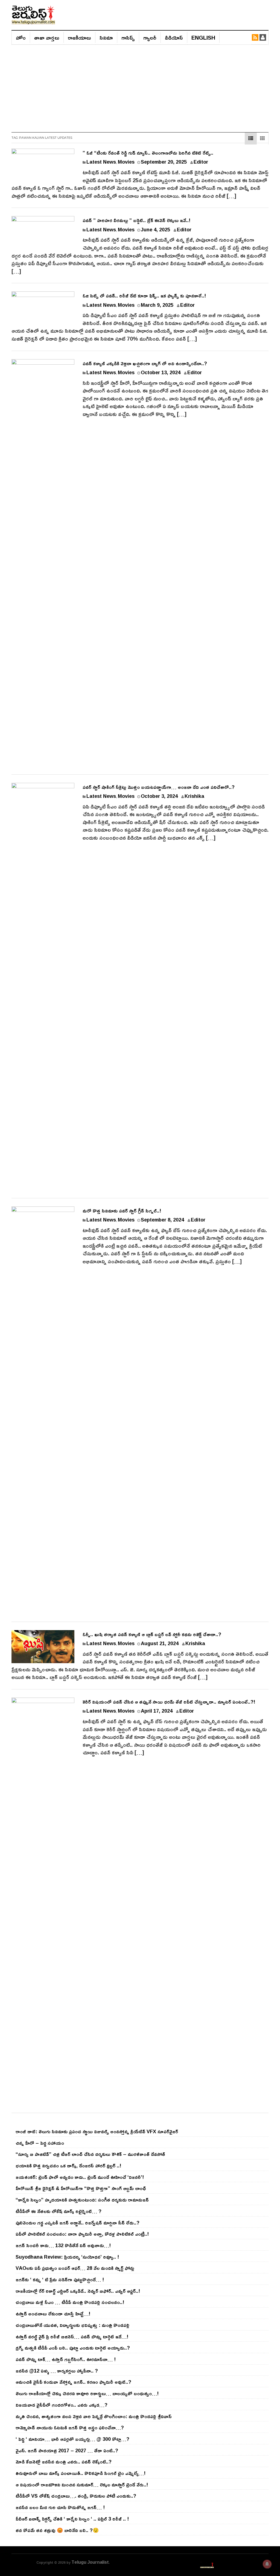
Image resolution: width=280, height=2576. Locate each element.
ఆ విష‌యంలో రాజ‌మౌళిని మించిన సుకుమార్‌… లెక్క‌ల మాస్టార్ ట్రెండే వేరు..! (82, 2484)
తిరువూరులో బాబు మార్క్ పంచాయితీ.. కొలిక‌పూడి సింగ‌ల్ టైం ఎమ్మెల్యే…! (81, 2473)
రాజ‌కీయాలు (79, 37)
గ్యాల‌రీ (150, 37)
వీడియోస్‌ (174, 37)
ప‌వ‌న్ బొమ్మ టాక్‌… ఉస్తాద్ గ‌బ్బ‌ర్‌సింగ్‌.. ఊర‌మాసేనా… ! (66, 2359)
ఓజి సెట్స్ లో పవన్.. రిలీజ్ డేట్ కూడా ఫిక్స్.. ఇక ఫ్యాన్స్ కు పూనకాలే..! (144, 296)
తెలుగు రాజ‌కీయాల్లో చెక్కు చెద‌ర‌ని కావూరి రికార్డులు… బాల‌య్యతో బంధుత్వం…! (87, 2393)
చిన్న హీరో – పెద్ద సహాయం (40, 2143)
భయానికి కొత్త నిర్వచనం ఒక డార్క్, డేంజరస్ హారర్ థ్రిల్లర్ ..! (68, 2165)
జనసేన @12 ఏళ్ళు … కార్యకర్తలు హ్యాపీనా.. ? (57, 2371)
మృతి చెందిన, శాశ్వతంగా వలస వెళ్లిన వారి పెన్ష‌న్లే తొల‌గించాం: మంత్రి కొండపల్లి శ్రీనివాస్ (94, 2416)
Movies (126, 162)
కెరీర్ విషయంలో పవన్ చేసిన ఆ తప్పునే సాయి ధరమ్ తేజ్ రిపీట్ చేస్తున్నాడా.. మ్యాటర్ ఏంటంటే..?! (169, 1702)
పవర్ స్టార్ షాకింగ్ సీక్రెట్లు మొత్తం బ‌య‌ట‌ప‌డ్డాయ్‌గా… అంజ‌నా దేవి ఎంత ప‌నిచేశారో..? (159, 787)
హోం (21, 37)
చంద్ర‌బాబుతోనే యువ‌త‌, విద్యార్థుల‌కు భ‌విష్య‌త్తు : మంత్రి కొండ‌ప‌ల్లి (72, 2325)
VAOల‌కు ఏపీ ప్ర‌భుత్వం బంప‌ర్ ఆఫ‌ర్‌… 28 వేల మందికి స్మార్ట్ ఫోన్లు (75, 2268)
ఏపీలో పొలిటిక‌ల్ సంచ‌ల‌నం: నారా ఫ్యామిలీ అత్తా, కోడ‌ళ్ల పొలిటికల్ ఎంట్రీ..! (82, 2234)
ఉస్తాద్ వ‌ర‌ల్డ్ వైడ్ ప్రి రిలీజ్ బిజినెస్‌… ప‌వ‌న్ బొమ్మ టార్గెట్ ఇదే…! (72, 2336)
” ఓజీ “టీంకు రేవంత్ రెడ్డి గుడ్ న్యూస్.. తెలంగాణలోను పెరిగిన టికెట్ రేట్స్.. (148, 153)
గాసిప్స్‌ (128, 37)
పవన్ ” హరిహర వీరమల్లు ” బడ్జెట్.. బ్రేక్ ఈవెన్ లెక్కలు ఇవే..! (136, 220)
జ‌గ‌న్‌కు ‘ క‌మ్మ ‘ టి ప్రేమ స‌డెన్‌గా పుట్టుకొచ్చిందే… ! (60, 2279)
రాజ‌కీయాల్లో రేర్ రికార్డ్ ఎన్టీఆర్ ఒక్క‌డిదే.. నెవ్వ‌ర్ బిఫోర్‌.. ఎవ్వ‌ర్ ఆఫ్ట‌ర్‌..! (78, 2291)
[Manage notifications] (267, 2564)
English (203, 37)
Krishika (194, 796)
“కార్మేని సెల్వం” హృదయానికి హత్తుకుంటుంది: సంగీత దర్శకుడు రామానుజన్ (82, 2200)
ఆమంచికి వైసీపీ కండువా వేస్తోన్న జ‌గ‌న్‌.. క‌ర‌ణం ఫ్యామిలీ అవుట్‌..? (73, 2382)
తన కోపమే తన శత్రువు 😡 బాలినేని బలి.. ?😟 (57, 2530)
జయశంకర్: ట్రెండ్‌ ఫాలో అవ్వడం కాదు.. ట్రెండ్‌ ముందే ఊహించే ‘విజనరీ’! (80, 2177)
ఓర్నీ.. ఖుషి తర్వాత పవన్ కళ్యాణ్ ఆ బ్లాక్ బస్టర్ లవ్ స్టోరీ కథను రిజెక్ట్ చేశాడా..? (152, 1634)
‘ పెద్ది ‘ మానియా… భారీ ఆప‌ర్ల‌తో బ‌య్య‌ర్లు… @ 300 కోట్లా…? (72, 2439)
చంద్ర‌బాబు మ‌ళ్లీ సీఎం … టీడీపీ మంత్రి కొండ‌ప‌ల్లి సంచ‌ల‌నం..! (70, 2302)
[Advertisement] (140, 86)
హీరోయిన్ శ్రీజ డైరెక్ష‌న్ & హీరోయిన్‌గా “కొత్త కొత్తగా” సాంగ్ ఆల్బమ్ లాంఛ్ (81, 2188)
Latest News (101, 162)
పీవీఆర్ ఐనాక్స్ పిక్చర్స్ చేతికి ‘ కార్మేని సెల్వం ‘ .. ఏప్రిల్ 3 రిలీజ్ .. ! (72, 2519)
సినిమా (106, 37)
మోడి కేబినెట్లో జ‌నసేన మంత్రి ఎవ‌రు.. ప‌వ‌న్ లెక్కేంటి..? (64, 2462)
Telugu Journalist (90, 2562)
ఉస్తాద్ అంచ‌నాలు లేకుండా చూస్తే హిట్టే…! (53, 2314)
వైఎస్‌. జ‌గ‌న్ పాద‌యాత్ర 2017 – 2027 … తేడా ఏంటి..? (67, 2450)
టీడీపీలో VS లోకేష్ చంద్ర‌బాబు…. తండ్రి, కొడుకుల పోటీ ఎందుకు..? (76, 2496)
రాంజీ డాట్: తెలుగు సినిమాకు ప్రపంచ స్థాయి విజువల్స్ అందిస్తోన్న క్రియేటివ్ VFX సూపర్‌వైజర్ (97, 2131)
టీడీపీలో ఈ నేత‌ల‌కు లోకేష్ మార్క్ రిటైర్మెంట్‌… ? (59, 2211)
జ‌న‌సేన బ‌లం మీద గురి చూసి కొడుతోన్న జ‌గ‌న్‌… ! (60, 2507)
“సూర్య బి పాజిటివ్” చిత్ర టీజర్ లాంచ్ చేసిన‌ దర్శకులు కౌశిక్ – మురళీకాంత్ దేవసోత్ (90, 2154)
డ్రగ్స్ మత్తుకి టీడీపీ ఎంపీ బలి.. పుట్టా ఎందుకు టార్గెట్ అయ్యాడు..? (73, 2348)
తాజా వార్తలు (47, 37)
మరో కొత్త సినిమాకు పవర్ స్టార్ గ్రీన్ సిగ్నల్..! (122, 1211)
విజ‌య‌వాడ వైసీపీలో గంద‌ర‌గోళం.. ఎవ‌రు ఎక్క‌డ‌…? (62, 2405)
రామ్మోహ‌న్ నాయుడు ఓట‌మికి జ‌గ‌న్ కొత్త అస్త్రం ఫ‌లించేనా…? (70, 2427)
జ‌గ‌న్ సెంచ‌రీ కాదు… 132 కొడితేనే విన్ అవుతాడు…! (63, 2245)
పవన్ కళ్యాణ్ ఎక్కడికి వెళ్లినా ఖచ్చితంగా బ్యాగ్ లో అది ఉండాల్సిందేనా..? (145, 363)
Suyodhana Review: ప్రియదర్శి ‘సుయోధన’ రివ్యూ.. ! (67, 2257)
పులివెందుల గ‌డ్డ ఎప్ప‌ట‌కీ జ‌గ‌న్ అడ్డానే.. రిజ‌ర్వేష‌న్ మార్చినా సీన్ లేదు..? (78, 2223)
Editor (201, 162)
